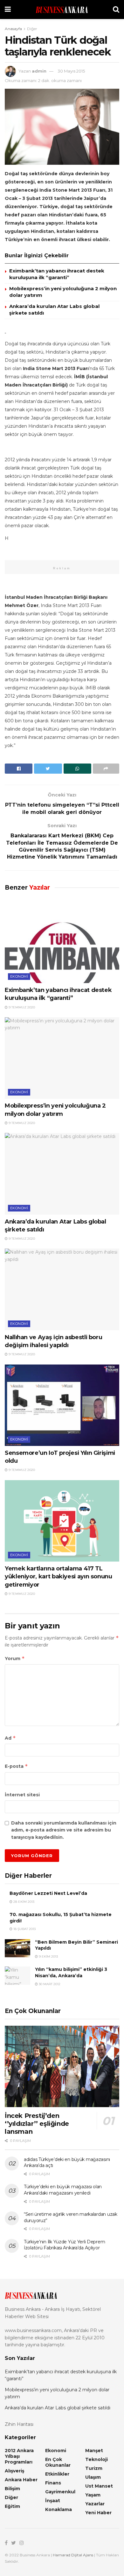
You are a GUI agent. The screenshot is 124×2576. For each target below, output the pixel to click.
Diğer (32, 29)
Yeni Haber (98, 2513)
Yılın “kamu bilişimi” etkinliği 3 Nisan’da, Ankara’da (71, 1972)
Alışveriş (14, 2471)
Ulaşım (93, 2477)
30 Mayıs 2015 (71, 71)
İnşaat (53, 2501)
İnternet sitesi (22, 1795)
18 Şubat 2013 (24, 1929)
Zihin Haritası (19, 2424)
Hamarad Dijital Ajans (73, 2555)
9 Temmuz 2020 (21, 1007)
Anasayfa (13, 29)
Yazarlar (95, 2504)
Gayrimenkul (60, 2492)
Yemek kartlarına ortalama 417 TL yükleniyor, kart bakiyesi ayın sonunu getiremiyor (59, 1576)
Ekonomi (19, 976)
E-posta (16, 1766)
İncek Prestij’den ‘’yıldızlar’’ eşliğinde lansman (37, 2124)
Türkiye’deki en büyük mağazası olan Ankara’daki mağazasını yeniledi (63, 2190)
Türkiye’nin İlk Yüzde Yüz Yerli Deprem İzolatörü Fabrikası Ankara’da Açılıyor (64, 2245)
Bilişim (12, 2489)
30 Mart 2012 (49, 1984)
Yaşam (93, 2495)
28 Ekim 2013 (23, 1902)
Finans (53, 2483)
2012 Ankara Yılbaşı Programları (19, 2456)
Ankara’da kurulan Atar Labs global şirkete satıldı (58, 2408)
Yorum (15, 1658)
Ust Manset (99, 2486)
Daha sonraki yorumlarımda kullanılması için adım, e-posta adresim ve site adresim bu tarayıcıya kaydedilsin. (64, 1830)
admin (39, 71)
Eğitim (12, 2506)
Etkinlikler (57, 2474)
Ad (10, 1738)
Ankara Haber (21, 2480)
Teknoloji (96, 2459)
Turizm (94, 2468)
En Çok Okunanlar (58, 2462)
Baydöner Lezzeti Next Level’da (48, 1893)
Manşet (94, 2451)
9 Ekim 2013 (48, 1956)
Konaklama (59, 2509)
